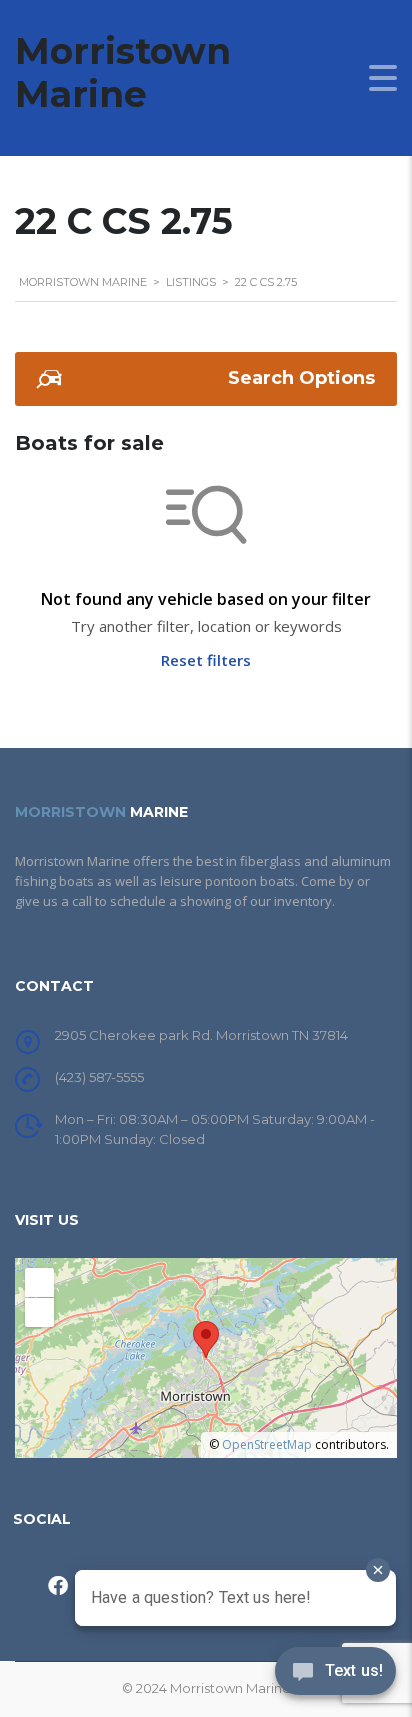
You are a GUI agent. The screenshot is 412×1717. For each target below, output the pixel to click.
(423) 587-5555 (99, 1077)
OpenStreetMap (267, 1444)
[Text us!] (335, 1676)
